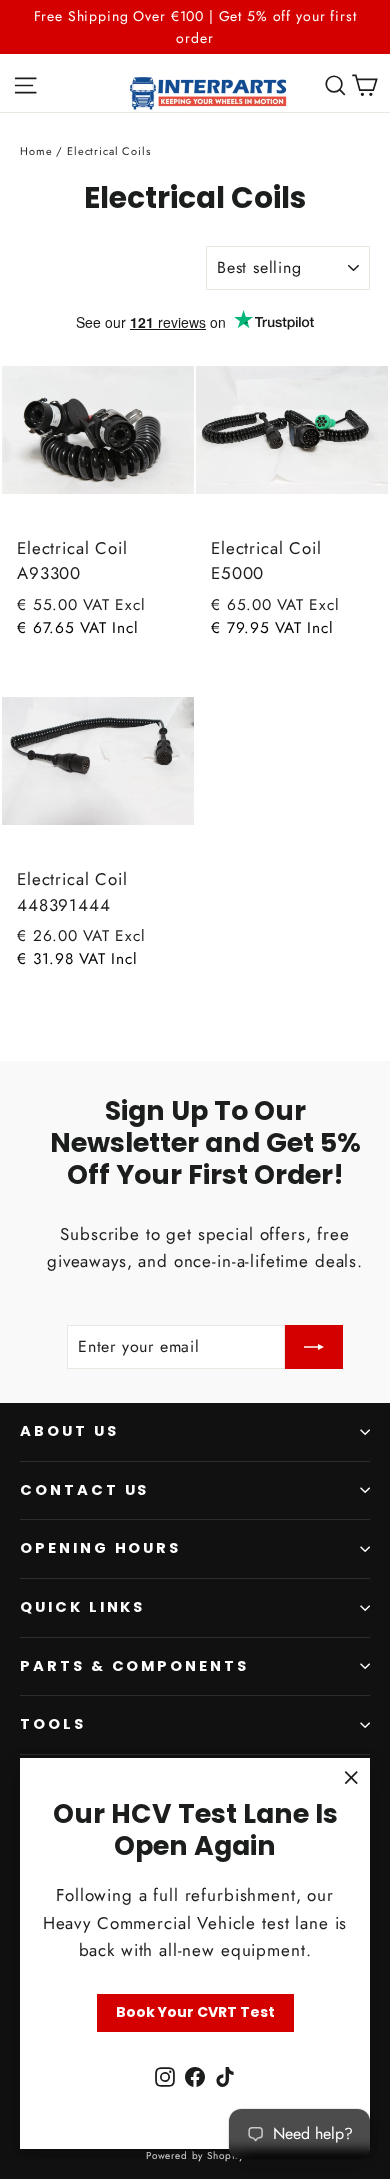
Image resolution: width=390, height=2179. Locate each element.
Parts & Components (134, 1666)
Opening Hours (100, 1548)
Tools (53, 1724)
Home (36, 151)
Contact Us (84, 1490)
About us (69, 1431)
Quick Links (82, 1607)
